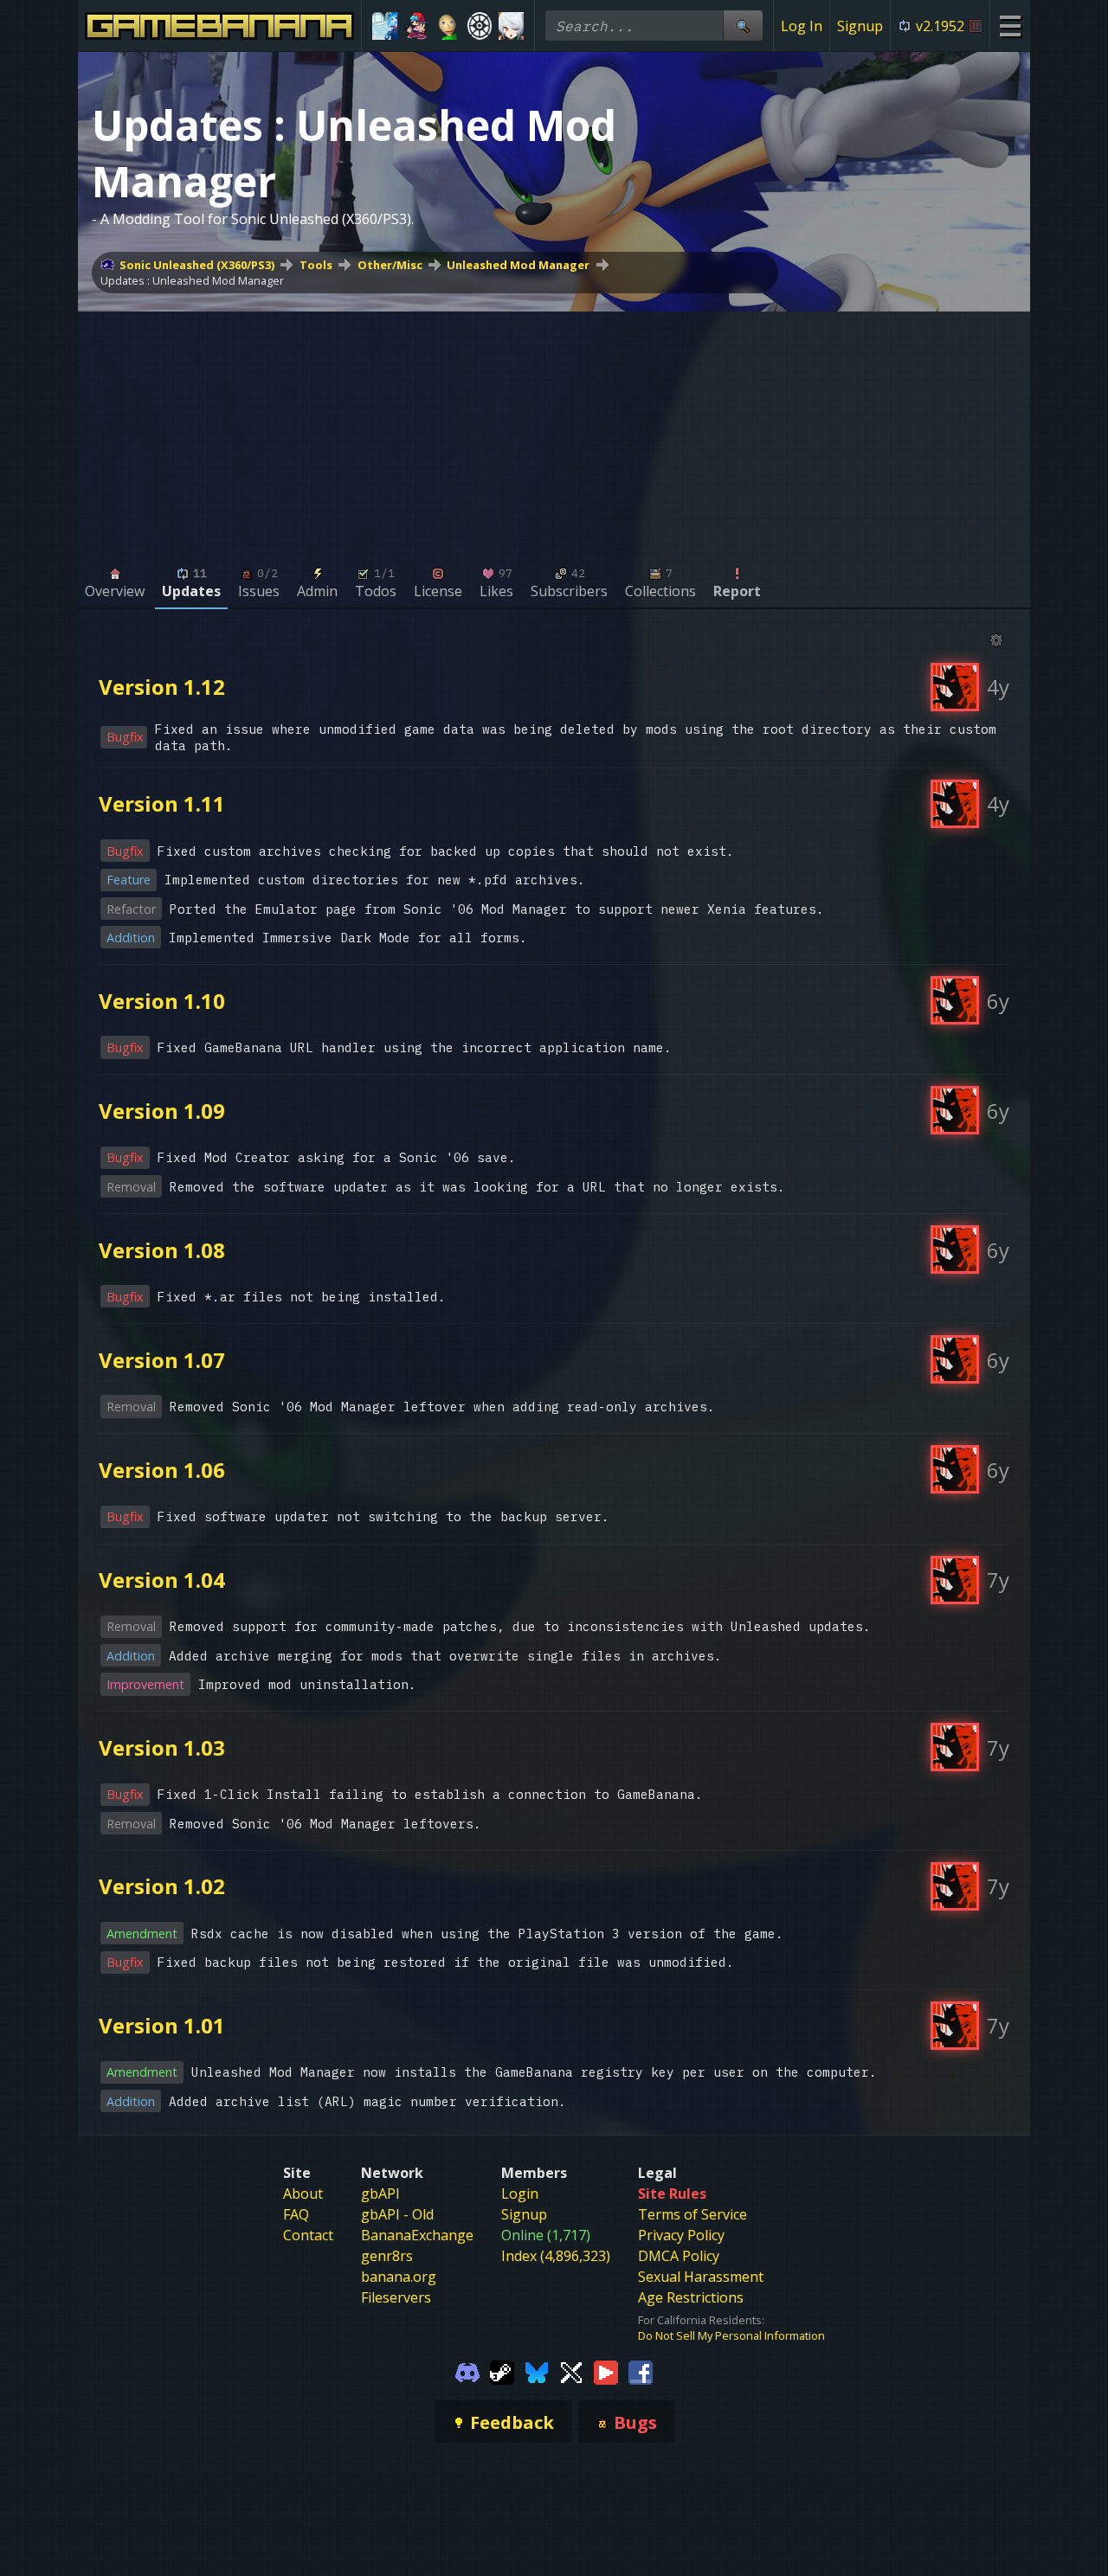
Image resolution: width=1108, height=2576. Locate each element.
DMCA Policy (679, 2256)
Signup (860, 26)
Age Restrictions (691, 2297)
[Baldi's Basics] (448, 26)
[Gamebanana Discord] (467, 2371)
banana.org (399, 2277)
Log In (802, 26)
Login (520, 2194)
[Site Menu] (1010, 26)
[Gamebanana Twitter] (571, 2371)
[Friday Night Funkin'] (417, 26)
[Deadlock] (480, 26)
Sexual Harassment (701, 2277)
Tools (316, 265)
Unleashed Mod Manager (518, 265)
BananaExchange (417, 2235)
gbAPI (380, 2194)
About (303, 2194)
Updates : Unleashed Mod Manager (192, 280)
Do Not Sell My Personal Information (731, 2335)
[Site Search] (743, 26)
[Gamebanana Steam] (502, 2371)
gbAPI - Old (397, 2214)
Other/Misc (390, 265)
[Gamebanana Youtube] (606, 2371)
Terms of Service (692, 2214)
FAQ (296, 2214)
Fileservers (396, 2297)
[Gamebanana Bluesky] (537, 2371)
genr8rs (387, 2256)
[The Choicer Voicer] (385, 26)
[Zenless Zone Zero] (511, 26)
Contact (308, 2235)
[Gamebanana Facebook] (641, 2371)
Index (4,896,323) (556, 2256)
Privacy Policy (681, 2235)
